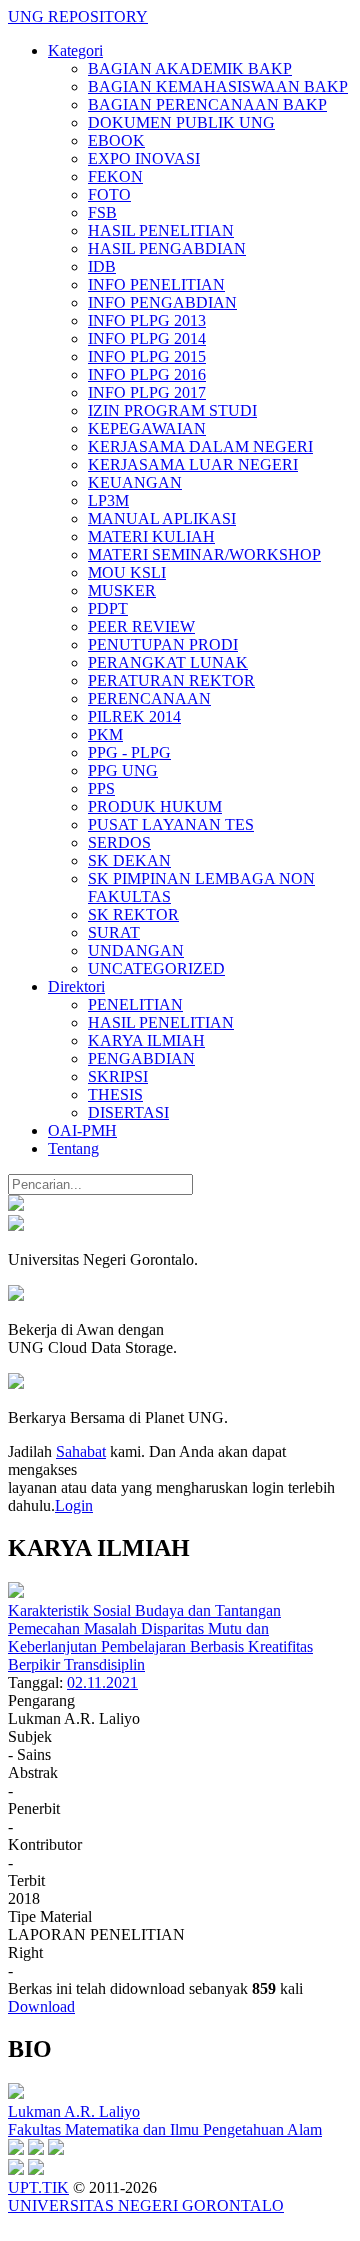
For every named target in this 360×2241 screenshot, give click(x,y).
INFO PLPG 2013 (147, 320)
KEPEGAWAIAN (147, 428)
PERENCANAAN (149, 698)
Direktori (76, 986)
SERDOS (119, 842)
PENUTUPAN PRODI (163, 644)
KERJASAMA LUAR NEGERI (193, 464)
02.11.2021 (102, 1682)
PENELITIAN (135, 1004)
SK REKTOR (133, 914)
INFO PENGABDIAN (162, 302)
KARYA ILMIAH (146, 1040)
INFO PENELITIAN (156, 284)
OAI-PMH (82, 1130)
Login (74, 1505)
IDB (102, 266)
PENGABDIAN (141, 1058)
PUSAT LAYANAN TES (171, 824)
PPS (101, 788)
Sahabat (81, 1451)
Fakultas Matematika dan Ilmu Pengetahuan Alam (165, 2129)
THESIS (115, 1094)
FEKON (115, 176)
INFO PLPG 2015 (147, 356)
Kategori (75, 50)
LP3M (108, 500)
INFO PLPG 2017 (147, 392)
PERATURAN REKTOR (171, 680)
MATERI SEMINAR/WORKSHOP (204, 554)
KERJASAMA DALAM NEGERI (200, 446)
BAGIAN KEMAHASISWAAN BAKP (218, 86)
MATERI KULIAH (151, 536)
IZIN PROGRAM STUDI (172, 410)
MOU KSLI (127, 572)
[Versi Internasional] (16, 1205)
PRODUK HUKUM (155, 806)
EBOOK (116, 140)
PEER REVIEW (141, 626)
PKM (105, 734)
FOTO (109, 194)
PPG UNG (123, 770)
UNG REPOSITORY (78, 16)
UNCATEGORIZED (156, 968)
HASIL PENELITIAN (161, 230)
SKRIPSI (118, 1076)
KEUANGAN (135, 482)
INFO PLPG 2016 (147, 374)
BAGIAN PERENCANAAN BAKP (207, 104)
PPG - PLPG (129, 752)
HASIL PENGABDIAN (167, 248)
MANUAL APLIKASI (162, 518)
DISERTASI (128, 1112)
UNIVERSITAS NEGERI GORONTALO (146, 2205)
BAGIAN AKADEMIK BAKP (190, 68)
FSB (102, 212)
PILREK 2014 (134, 716)
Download (41, 2006)
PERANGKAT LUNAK (168, 662)
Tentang (73, 1148)
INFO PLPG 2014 (147, 338)
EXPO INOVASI (144, 158)
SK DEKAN (129, 860)
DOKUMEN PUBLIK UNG (181, 122)
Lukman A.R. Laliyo (74, 2111)
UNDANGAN (136, 950)
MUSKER (122, 590)
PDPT (108, 608)
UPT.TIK (38, 2187)
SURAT (114, 932)
